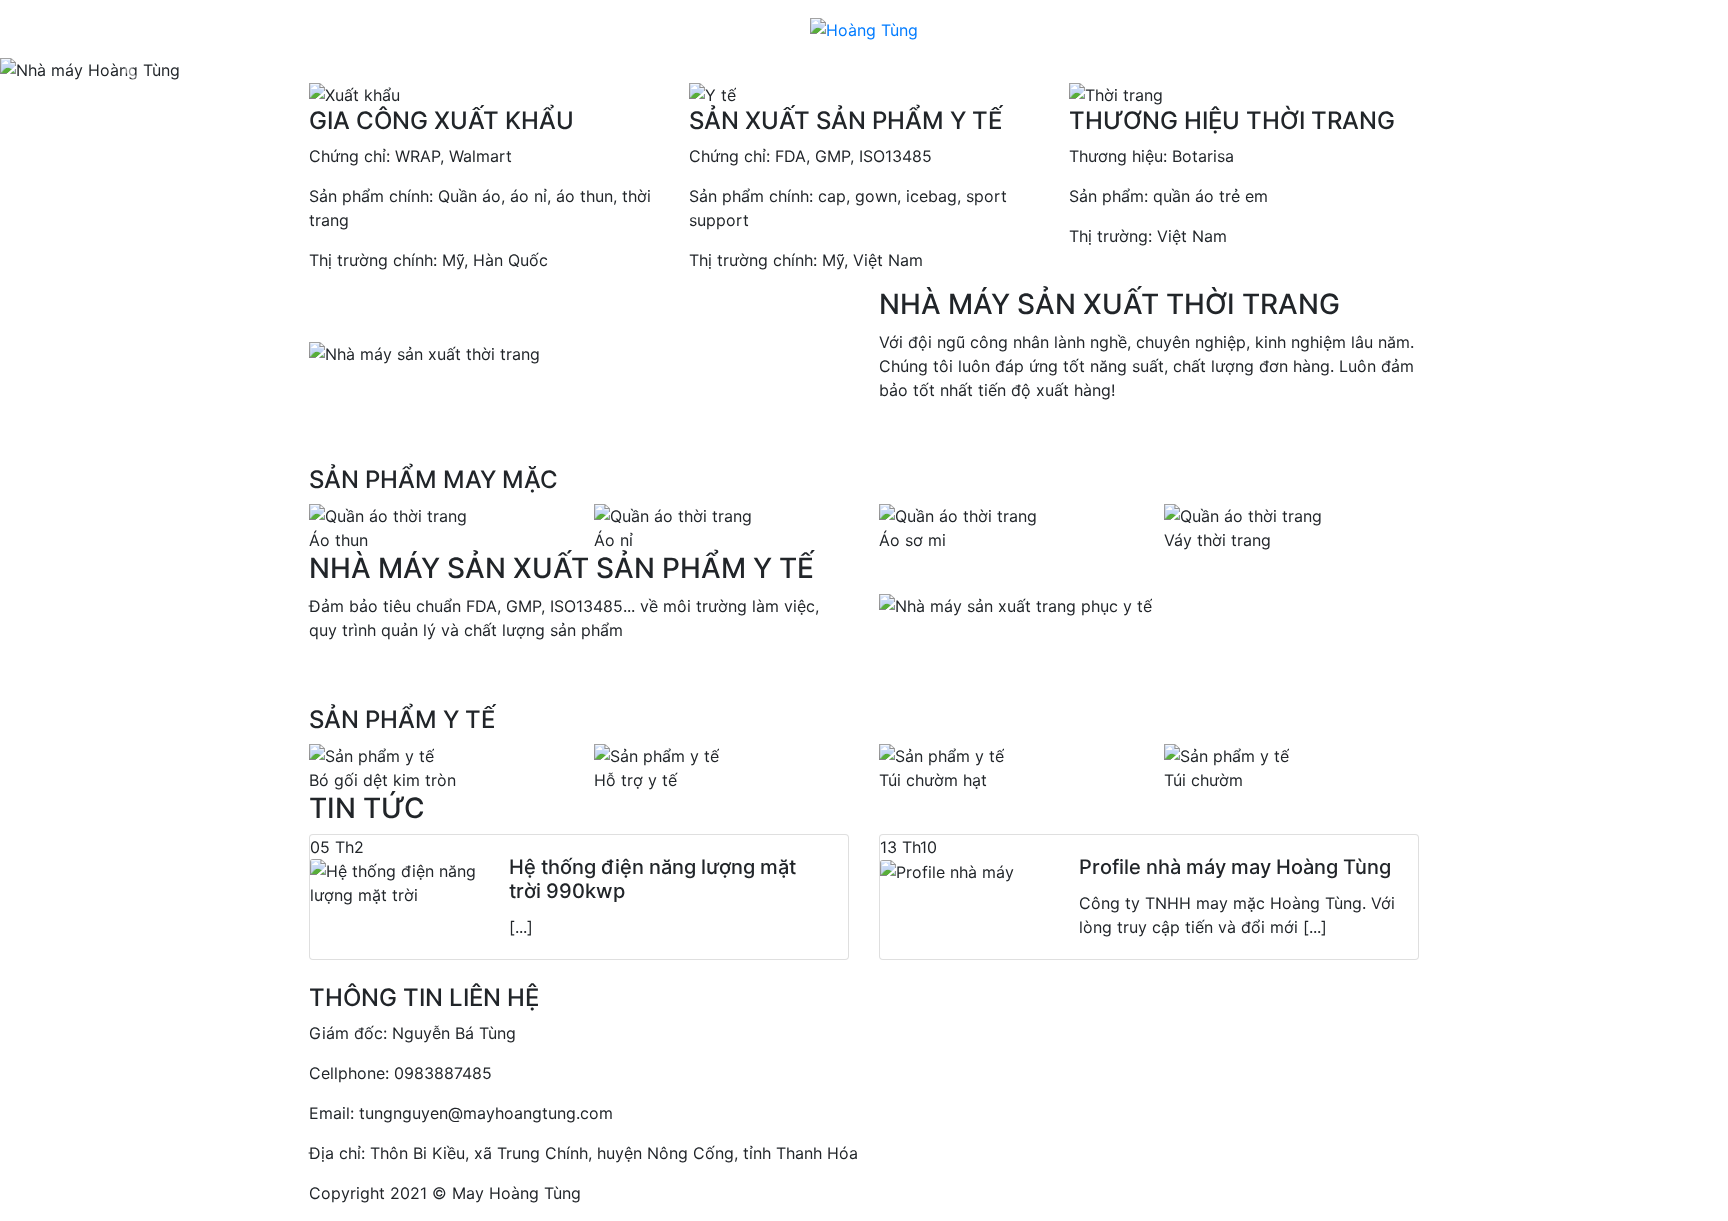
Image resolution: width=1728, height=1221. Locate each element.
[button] (129, 70)
